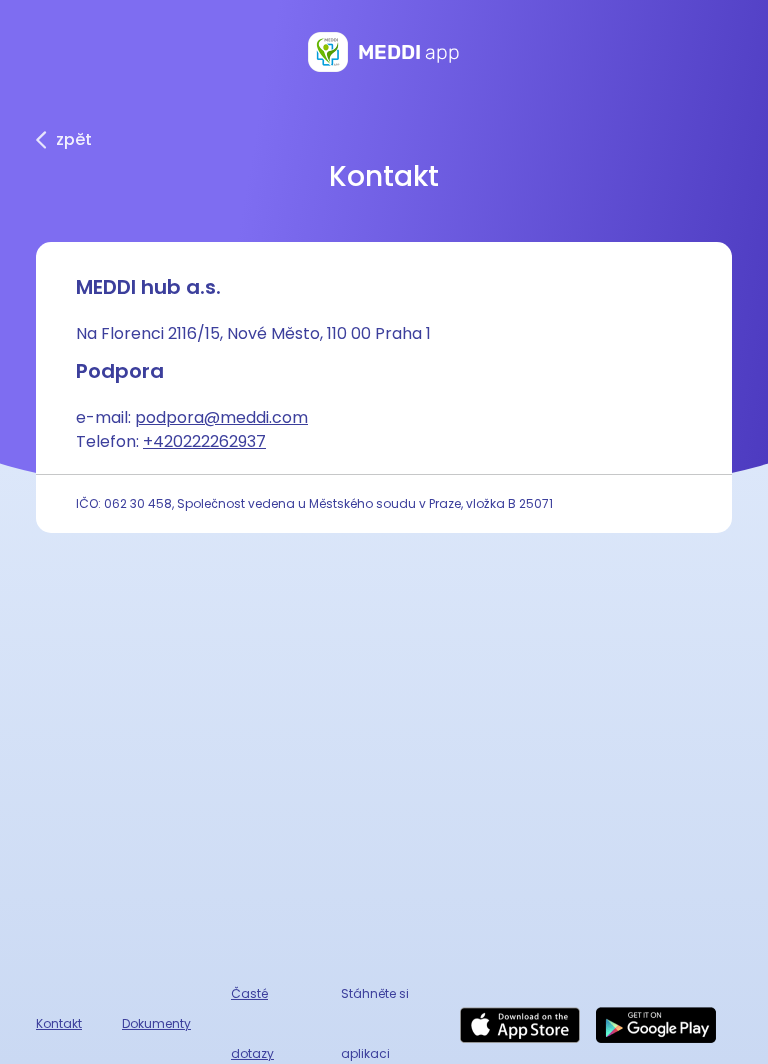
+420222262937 (204, 441)
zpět (74, 139)
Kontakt (59, 1023)
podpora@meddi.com (221, 417)
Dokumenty (156, 1023)
